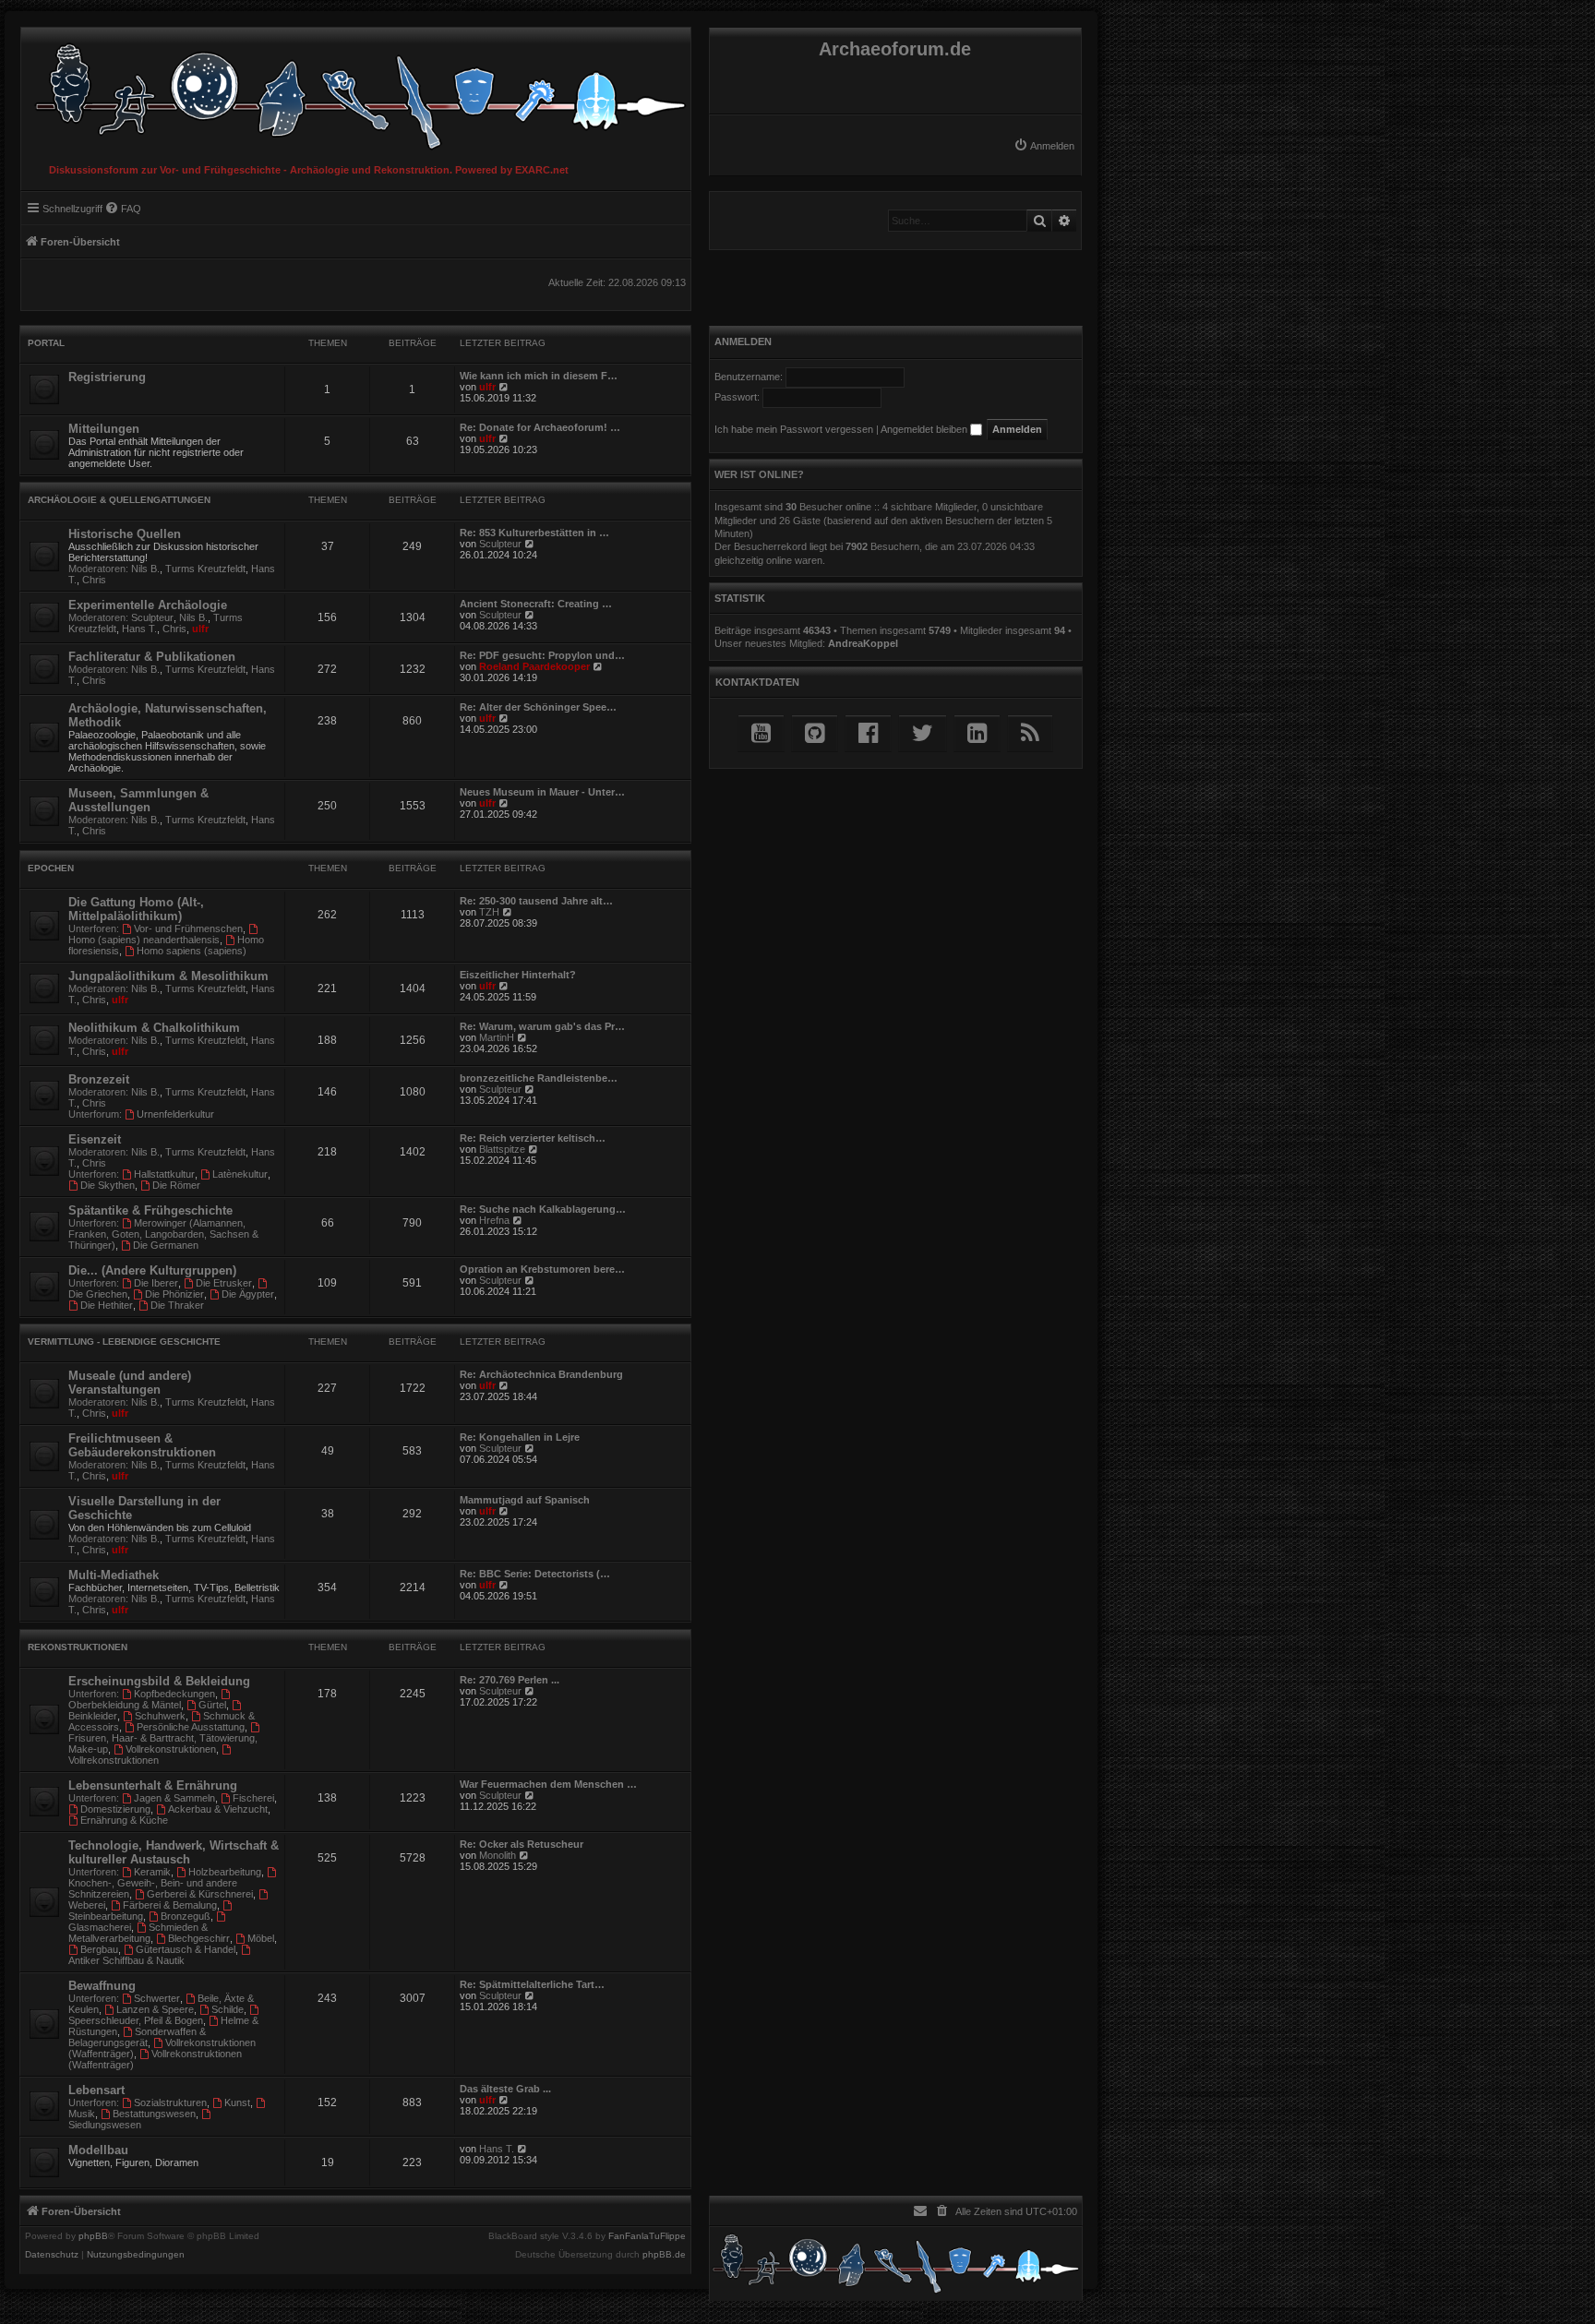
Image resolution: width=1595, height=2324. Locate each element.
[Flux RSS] (1030, 733)
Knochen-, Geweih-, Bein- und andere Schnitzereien (153, 1888)
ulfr (487, 387)
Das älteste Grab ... (505, 2089)
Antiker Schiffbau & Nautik (126, 1960)
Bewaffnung (102, 1986)
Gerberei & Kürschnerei (200, 1894)
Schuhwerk (160, 1716)
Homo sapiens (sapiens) (192, 951)
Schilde (228, 2009)
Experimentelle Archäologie (148, 605)
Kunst (237, 2102)
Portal (46, 343)
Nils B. (145, 569)
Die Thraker (177, 1305)
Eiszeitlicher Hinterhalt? (518, 975)
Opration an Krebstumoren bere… (542, 1269)
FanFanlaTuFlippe (647, 2236)
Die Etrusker (224, 1283)
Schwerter (157, 1998)
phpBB (93, 2236)
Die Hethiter (107, 1305)
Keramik (152, 1872)
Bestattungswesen (154, 2114)
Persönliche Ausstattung (191, 1727)
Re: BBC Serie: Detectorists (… (535, 1574)
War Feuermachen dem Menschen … (548, 1784)
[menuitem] (1044, 146)
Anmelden (743, 341)
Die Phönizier (174, 1294)
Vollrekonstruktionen (171, 1749)
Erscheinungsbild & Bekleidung (159, 1681)
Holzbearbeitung (225, 1872)
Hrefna (494, 1220)
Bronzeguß (186, 1916)
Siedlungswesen (105, 2125)
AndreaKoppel (863, 643)
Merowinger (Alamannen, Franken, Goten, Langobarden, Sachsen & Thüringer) (163, 1234)
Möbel (261, 1938)
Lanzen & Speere (155, 2009)
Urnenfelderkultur (175, 1114)
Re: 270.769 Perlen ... (510, 1680)
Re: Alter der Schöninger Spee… (538, 707)
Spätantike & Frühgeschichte (150, 1210)
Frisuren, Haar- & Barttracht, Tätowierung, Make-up (163, 1743)
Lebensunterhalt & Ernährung (153, 1785)
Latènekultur (240, 1174)
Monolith (498, 1855)
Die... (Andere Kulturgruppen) (152, 1270)
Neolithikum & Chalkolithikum (154, 1028)
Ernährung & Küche (124, 1820)
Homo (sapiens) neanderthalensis (144, 940)
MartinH (497, 1037)
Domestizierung (115, 1809)
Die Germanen (166, 1245)
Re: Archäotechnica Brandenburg (541, 1374)
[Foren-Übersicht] (356, 92)
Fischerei (253, 1798)
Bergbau (99, 1949)
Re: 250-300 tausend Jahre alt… (536, 901)
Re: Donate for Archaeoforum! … (540, 427)
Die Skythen (108, 1185)
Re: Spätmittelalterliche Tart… (532, 1984)
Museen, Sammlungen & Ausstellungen (138, 800)
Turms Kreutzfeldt (205, 569)
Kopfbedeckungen (174, 1694)
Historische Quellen (125, 534)
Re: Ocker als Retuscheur (522, 1844)
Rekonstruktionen (78, 1647)
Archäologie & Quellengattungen (119, 500)
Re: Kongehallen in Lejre (520, 1437)
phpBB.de (664, 2255)
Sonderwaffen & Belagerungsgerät (137, 2037)
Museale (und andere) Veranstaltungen (130, 1383)
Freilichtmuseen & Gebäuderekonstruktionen (142, 1445)
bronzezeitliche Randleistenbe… (539, 1078)
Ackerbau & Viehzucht (218, 1809)
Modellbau (98, 2150)
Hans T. (139, 629)
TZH (489, 912)
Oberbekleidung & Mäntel (125, 1705)
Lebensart (96, 2090)
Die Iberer (156, 1283)
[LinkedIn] (977, 733)
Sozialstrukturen (170, 2102)
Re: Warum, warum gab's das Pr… (542, 1026)
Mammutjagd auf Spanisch (525, 1500)
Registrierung (107, 377)
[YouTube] (761, 733)
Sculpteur (500, 544)
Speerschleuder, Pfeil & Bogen (136, 2020)
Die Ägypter (248, 1294)
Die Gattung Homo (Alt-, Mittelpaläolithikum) (136, 909)
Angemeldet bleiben (925, 429)
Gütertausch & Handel (186, 1949)
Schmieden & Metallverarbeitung (138, 1933)
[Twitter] (923, 733)
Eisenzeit (95, 1139)
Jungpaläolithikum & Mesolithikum (168, 976)
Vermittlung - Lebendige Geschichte (124, 1342)
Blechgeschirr (199, 1938)
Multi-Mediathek (114, 1575)
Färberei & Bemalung (170, 1905)
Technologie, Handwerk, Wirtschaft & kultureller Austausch (174, 1852)
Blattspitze (502, 1149)
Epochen (51, 868)
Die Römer (176, 1185)
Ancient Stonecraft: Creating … (536, 604)
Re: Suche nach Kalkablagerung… (543, 1209)
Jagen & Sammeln (174, 1798)
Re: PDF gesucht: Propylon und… (542, 655)
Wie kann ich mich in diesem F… (539, 376)
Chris (94, 580)
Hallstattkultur (164, 1174)
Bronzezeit (99, 1079)
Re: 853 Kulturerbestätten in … (534, 533)
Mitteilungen (104, 429)
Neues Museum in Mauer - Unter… (542, 792)
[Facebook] (868, 733)
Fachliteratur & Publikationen (152, 657)
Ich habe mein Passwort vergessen (794, 429)
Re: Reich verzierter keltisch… (533, 1138)
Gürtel (212, 1705)
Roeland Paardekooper (534, 666)
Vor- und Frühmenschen (188, 928)
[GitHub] (815, 733)
